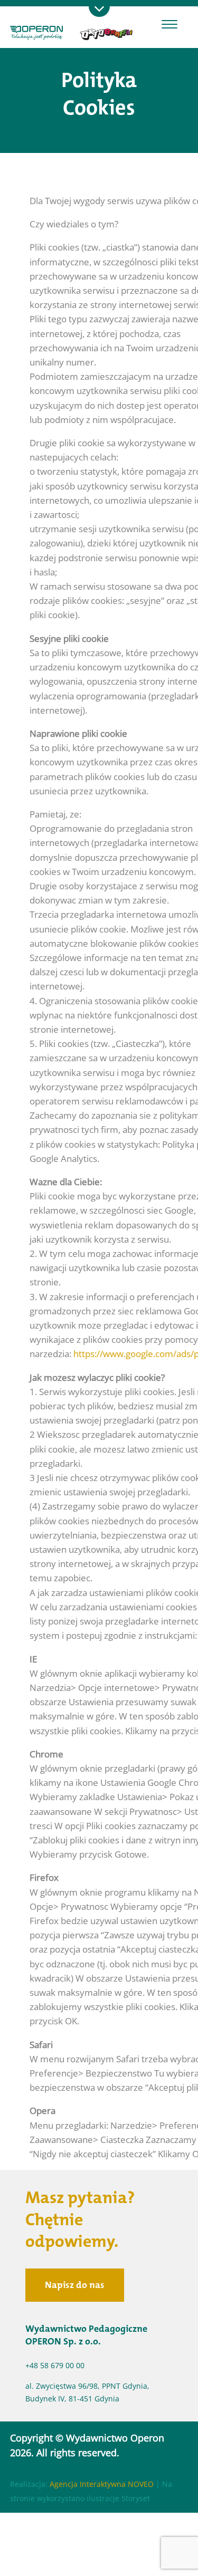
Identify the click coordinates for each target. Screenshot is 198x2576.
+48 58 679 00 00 (55, 2365)
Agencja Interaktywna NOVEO (102, 2484)
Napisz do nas (75, 2285)
